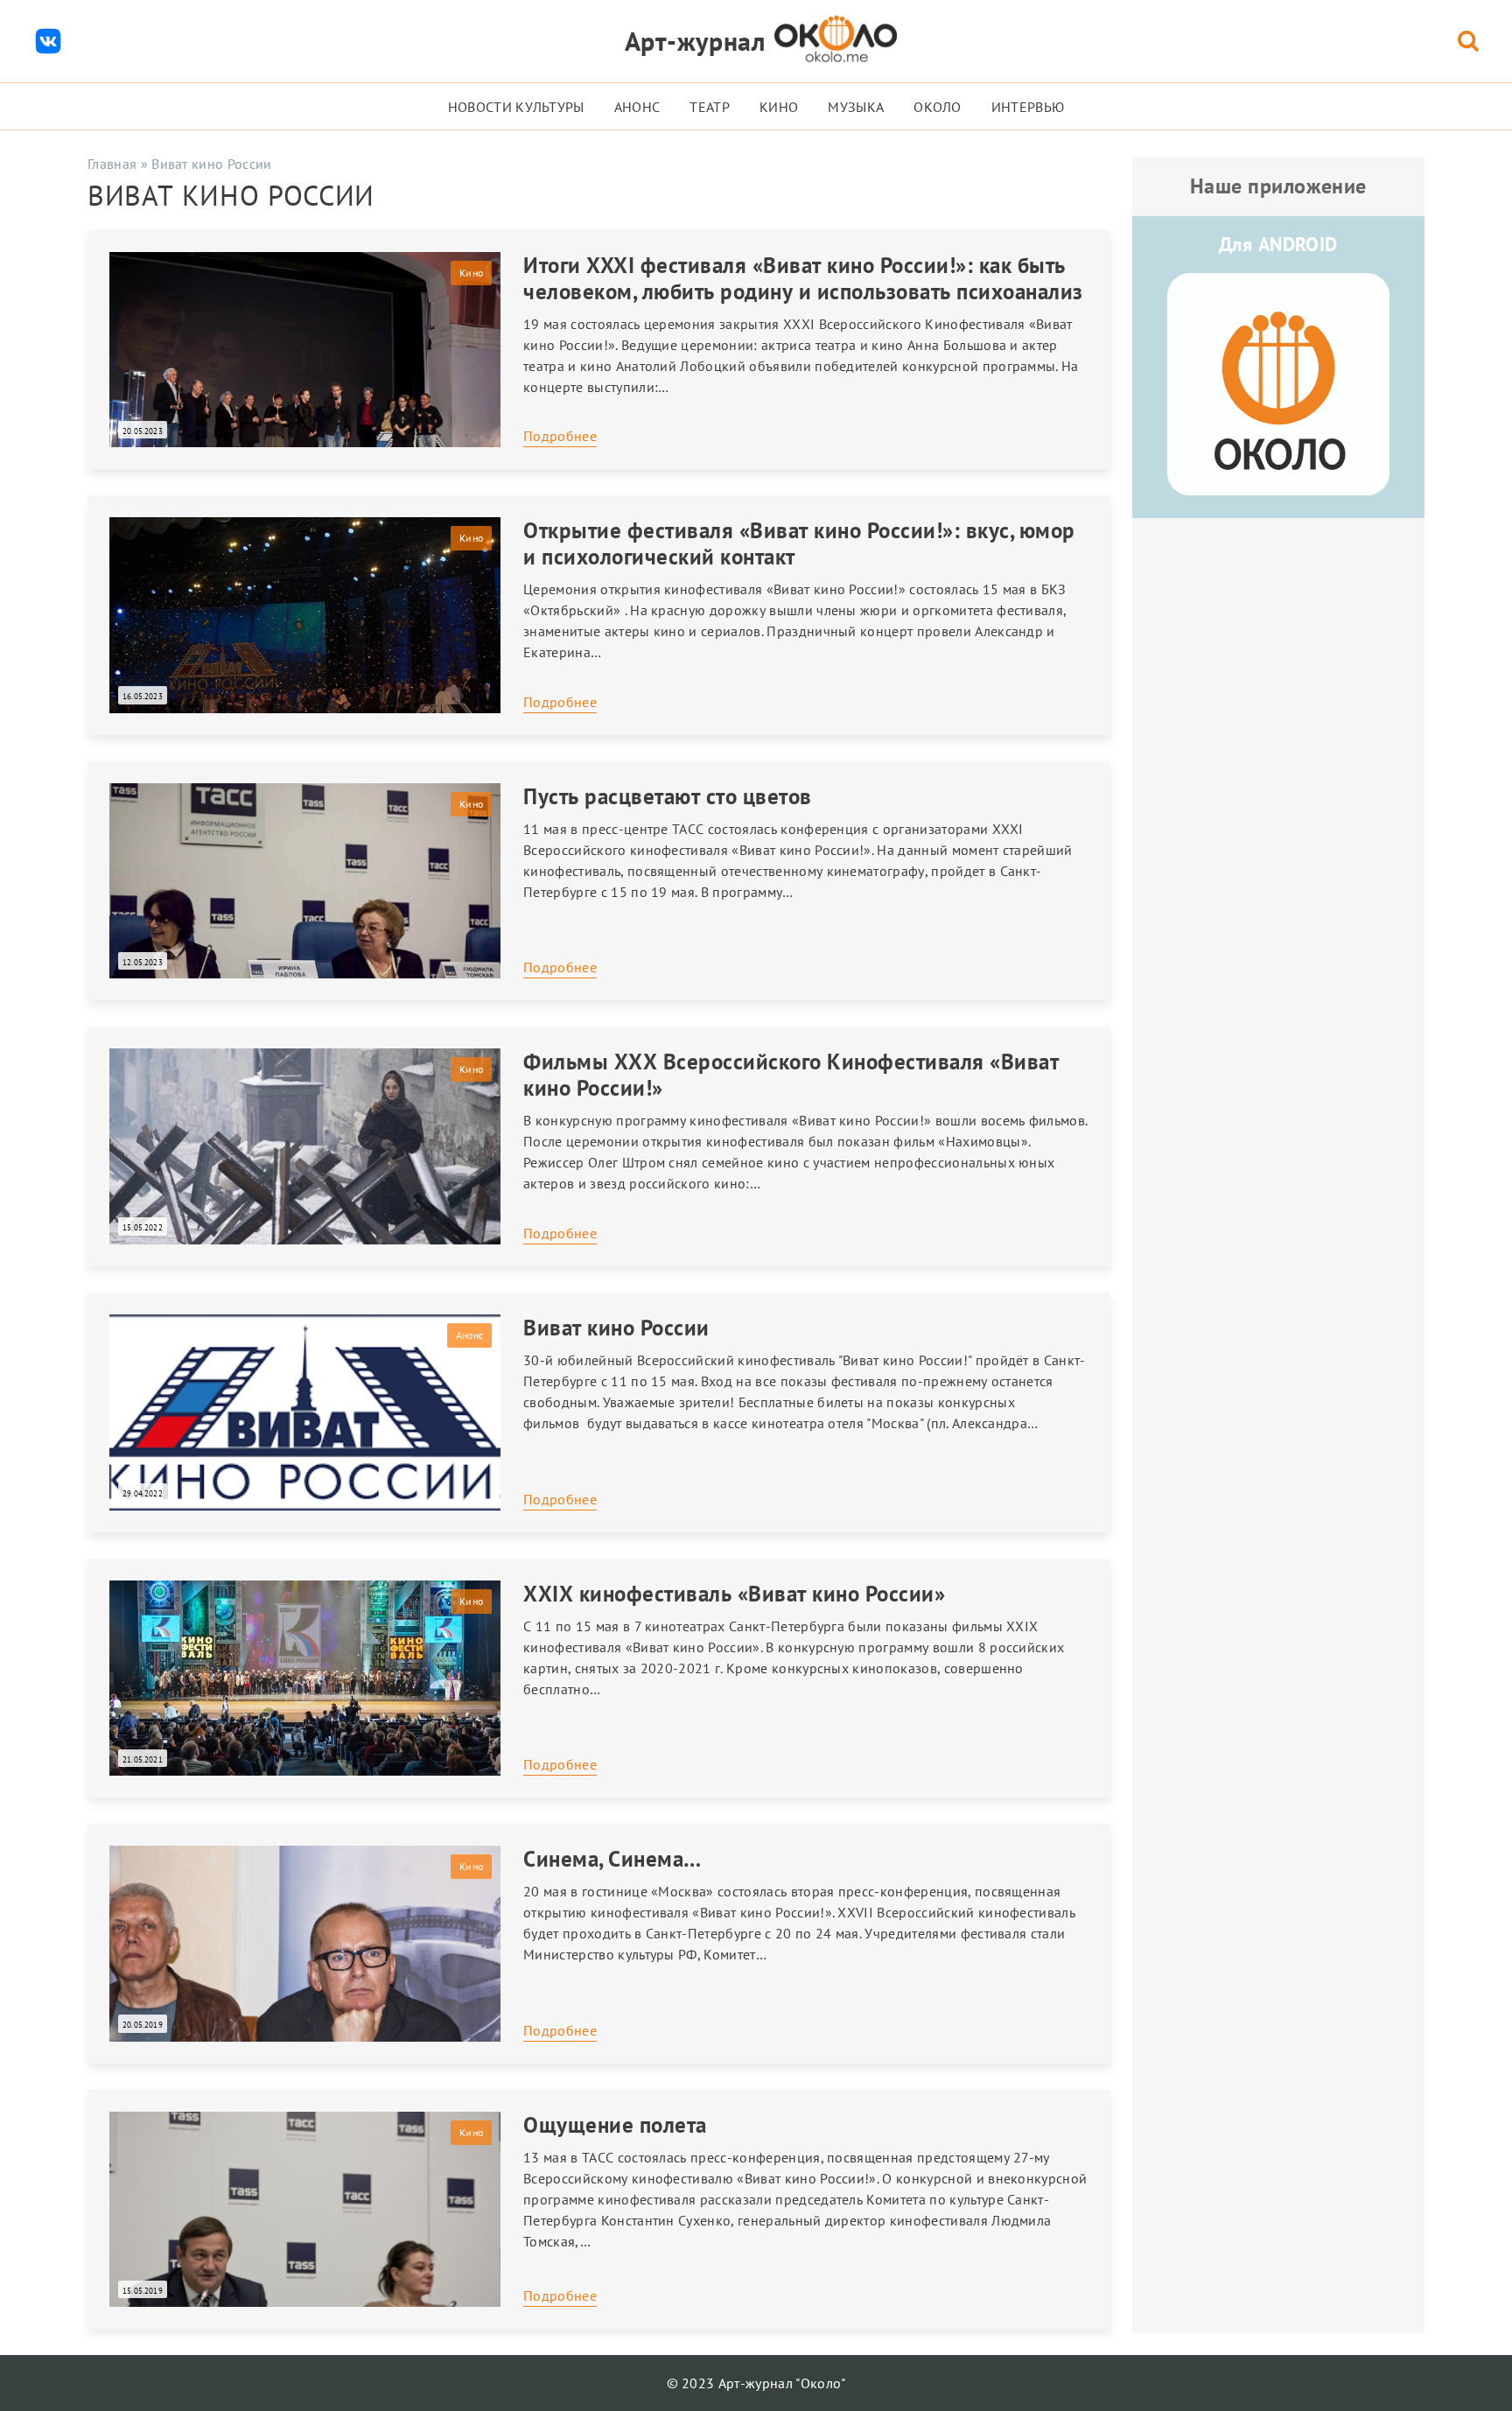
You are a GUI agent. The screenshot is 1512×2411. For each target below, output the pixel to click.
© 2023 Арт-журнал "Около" (756, 2383)
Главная (112, 164)
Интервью (1028, 107)
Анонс (637, 107)
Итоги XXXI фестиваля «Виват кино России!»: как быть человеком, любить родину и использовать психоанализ (803, 278)
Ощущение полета (615, 2125)
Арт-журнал (695, 41)
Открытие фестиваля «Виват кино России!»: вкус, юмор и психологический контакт (799, 543)
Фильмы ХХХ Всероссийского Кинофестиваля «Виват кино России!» (791, 1075)
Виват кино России (616, 1328)
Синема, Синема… (612, 1859)
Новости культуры (516, 107)
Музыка (856, 107)
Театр (710, 107)
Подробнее (560, 436)
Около (938, 107)
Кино (779, 107)
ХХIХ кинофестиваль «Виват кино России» (734, 1594)
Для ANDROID (1278, 244)
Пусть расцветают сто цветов (668, 796)
